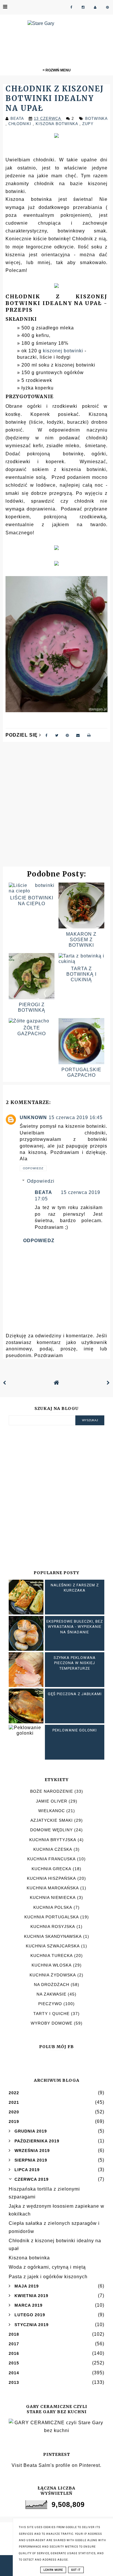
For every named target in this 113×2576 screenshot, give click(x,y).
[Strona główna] (57, 1383)
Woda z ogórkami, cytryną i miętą (47, 2267)
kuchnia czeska (53, 1849)
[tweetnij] (57, 735)
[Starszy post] (108, 1383)
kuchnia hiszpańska (51, 1878)
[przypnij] (67, 735)
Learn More (53, 2570)
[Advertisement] (57, 807)
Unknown (33, 1117)
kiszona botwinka (58, 124)
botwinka (96, 119)
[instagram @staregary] (83, 7)
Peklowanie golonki (75, 1730)
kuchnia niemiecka (53, 1897)
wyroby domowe (52, 2023)
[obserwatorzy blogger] (95, 7)
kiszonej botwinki (63, 351)
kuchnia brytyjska (53, 1840)
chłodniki (21, 124)
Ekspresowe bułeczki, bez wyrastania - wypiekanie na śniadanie (75, 1627)
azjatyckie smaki (52, 1820)
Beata (43, 1192)
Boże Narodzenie (52, 1791)
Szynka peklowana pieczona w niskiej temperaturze (75, 1663)
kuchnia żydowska (53, 1975)
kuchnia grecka (51, 1869)
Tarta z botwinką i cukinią (81, 974)
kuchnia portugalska (52, 1917)
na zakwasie (51, 1994)
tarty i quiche (51, 2014)
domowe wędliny (51, 1830)
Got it (76, 2570)
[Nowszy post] (5, 1383)
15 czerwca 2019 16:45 (76, 1117)
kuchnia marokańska (53, 1888)
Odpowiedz (33, 1168)
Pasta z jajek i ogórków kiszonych (48, 2277)
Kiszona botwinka (29, 2258)
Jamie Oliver (52, 1801)
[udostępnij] (47, 735)
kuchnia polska (53, 1907)
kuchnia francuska (51, 1859)
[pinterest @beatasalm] (107, 7)
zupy (88, 124)
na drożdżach (52, 1985)
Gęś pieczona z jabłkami (75, 1694)
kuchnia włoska (52, 1965)
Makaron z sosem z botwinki (81, 940)
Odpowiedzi (41, 1181)
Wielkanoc (52, 1811)
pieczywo (50, 2004)
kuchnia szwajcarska (53, 1946)
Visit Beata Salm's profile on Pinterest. (57, 2465)
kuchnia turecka (52, 1956)
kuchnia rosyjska (53, 1926)
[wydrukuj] (89, 735)
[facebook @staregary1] (71, 7)
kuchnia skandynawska (53, 1936)
